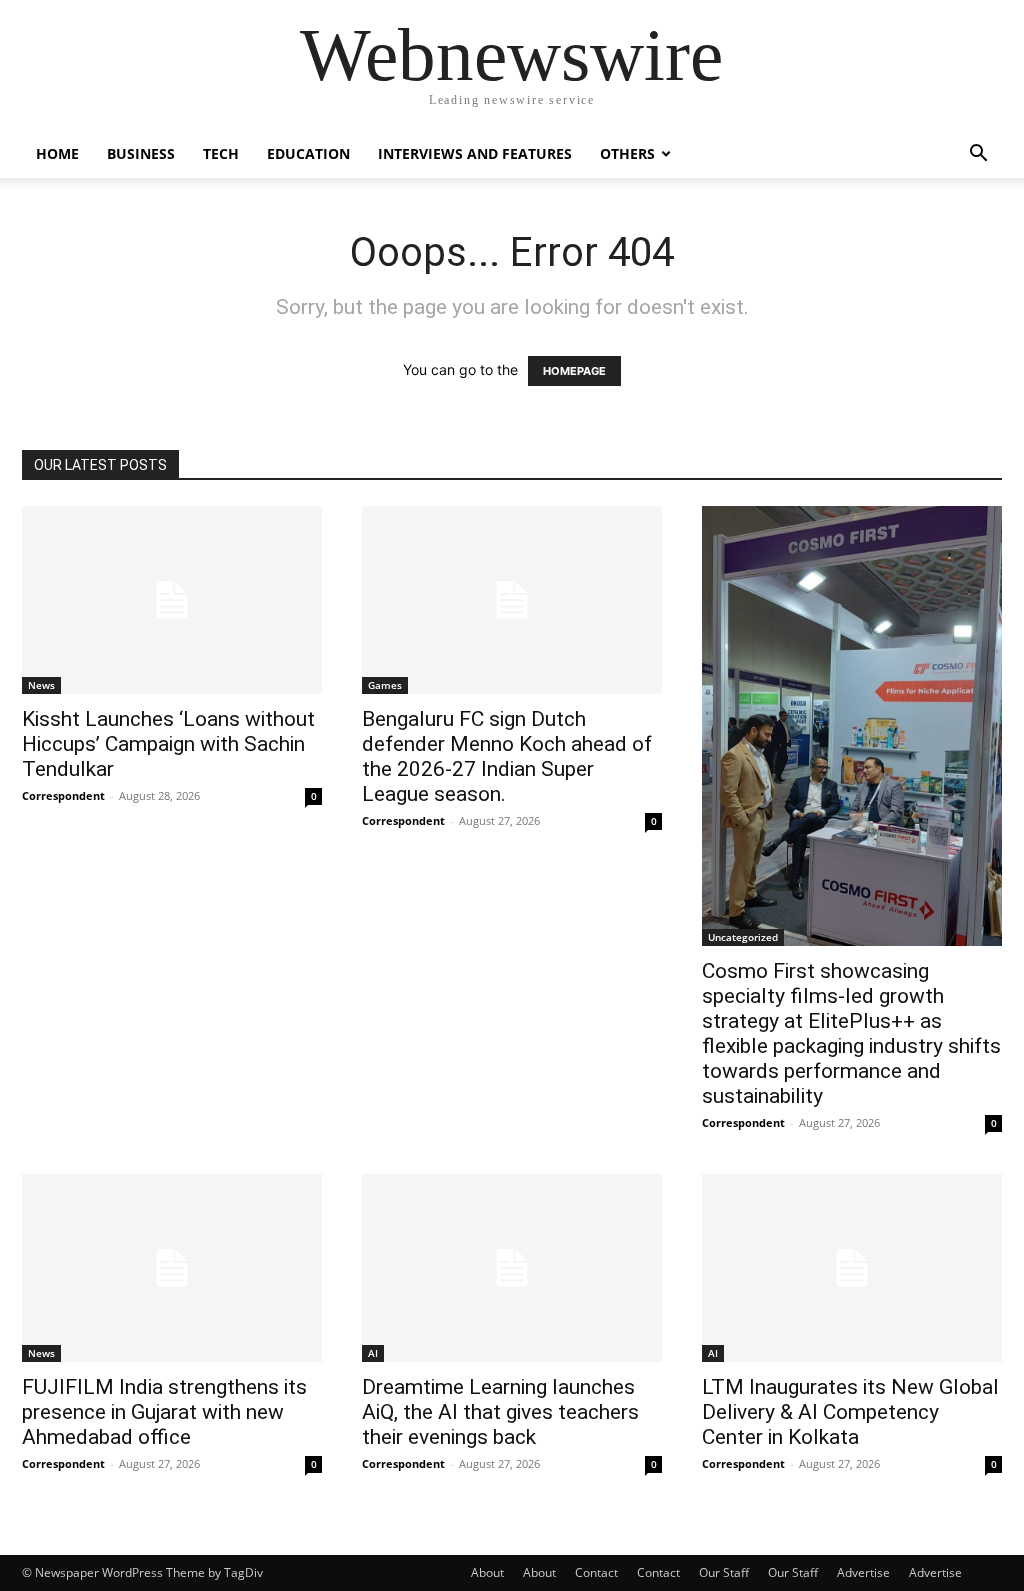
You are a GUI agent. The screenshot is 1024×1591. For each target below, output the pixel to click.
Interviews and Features (475, 153)
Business (141, 153)
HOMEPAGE (574, 371)
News (41, 685)
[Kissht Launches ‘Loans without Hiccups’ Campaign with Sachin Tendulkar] (172, 600)
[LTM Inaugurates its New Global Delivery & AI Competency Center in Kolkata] (852, 1268)
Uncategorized (743, 937)
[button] (978, 155)
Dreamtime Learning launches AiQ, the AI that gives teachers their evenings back (500, 1412)
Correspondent (63, 795)
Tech (221, 153)
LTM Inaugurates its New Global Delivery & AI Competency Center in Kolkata (850, 1412)
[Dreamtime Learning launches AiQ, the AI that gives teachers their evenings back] (512, 1268)
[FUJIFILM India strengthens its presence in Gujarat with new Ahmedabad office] (172, 1268)
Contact (596, 1572)
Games (385, 685)
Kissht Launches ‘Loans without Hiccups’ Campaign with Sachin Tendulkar (168, 744)
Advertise (863, 1572)
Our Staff (724, 1572)
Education (308, 153)
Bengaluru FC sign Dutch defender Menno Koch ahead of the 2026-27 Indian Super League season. (507, 756)
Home (57, 153)
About (487, 1572)
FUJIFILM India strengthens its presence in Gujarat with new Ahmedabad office (164, 1412)
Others (627, 153)
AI (373, 1353)
